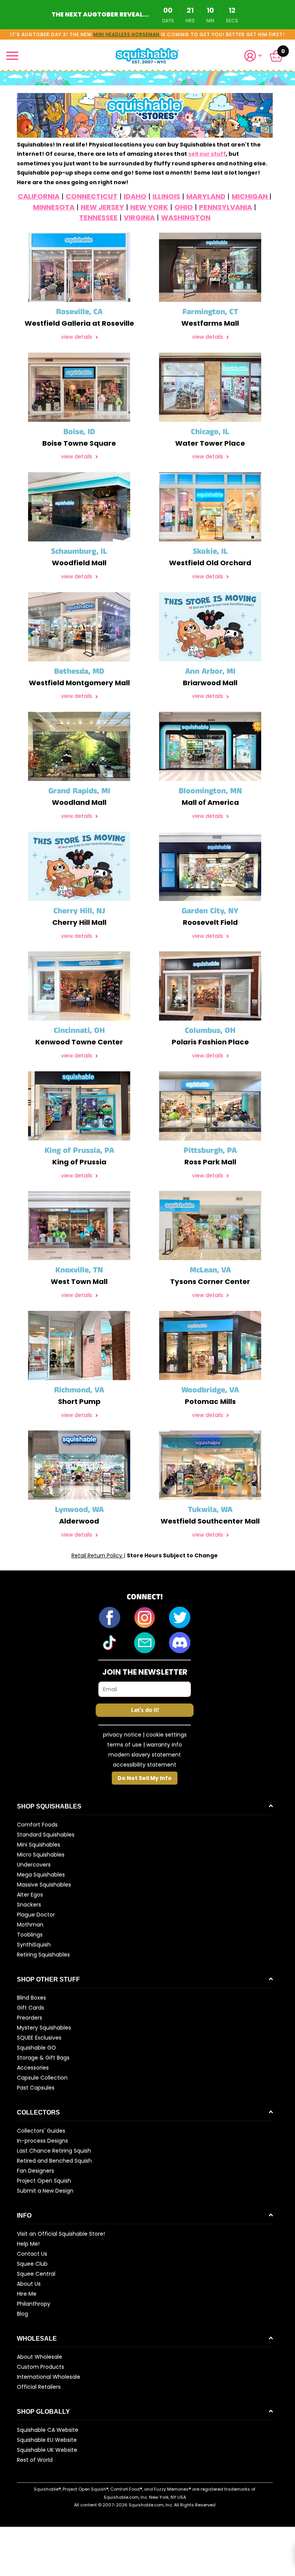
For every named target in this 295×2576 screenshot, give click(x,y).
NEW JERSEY (102, 207)
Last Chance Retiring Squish (54, 2151)
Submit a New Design (45, 2191)
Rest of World (35, 2460)
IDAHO (135, 196)
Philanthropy (34, 2304)
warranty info (164, 1745)
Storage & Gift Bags (43, 2058)
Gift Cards (31, 2008)
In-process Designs (42, 2141)
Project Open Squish (44, 2181)
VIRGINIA (139, 217)
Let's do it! (145, 1710)
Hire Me (27, 2294)
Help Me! (28, 2244)
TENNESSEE (98, 217)
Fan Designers (36, 2171)
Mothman (30, 1925)
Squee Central (36, 2274)
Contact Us (32, 2254)
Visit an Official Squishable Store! (61, 2234)
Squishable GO (36, 2048)
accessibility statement (145, 1765)
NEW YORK (149, 207)
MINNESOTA (54, 207)
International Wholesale (49, 2377)
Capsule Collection (42, 2078)
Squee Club (32, 2264)
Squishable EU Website (47, 2440)
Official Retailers (39, 2387)
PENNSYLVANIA (225, 207)
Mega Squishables (41, 1875)
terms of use (124, 1745)
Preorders (30, 2018)
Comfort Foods (37, 1825)
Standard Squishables (46, 1835)
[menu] (12, 56)
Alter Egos (30, 1895)
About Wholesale (40, 2357)
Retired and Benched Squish (54, 2161)
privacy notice (122, 1735)
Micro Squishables (41, 1855)
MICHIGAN (250, 196)
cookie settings (166, 1735)
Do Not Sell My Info (145, 1778)
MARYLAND (206, 196)
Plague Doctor (36, 1915)
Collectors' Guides (41, 2131)
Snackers (29, 1905)
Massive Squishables (44, 1885)
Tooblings (30, 1935)
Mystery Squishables (44, 2028)
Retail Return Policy (98, 1555)
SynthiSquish (34, 1945)
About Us (29, 2284)
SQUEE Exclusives (39, 2038)
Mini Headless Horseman (127, 34)
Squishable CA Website (48, 2430)
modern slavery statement (145, 1755)
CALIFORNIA (39, 196)
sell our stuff (207, 154)
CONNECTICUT (92, 196)
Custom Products (41, 2367)
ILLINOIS (166, 196)
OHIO (184, 207)
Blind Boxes (31, 1998)
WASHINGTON (186, 217)
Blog (22, 2314)
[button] (256, 56)
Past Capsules (36, 2088)
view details (77, 337)
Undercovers (34, 1865)
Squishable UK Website (47, 2450)
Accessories (33, 2068)
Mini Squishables (39, 1845)
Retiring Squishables (43, 1955)
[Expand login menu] (253, 56)
